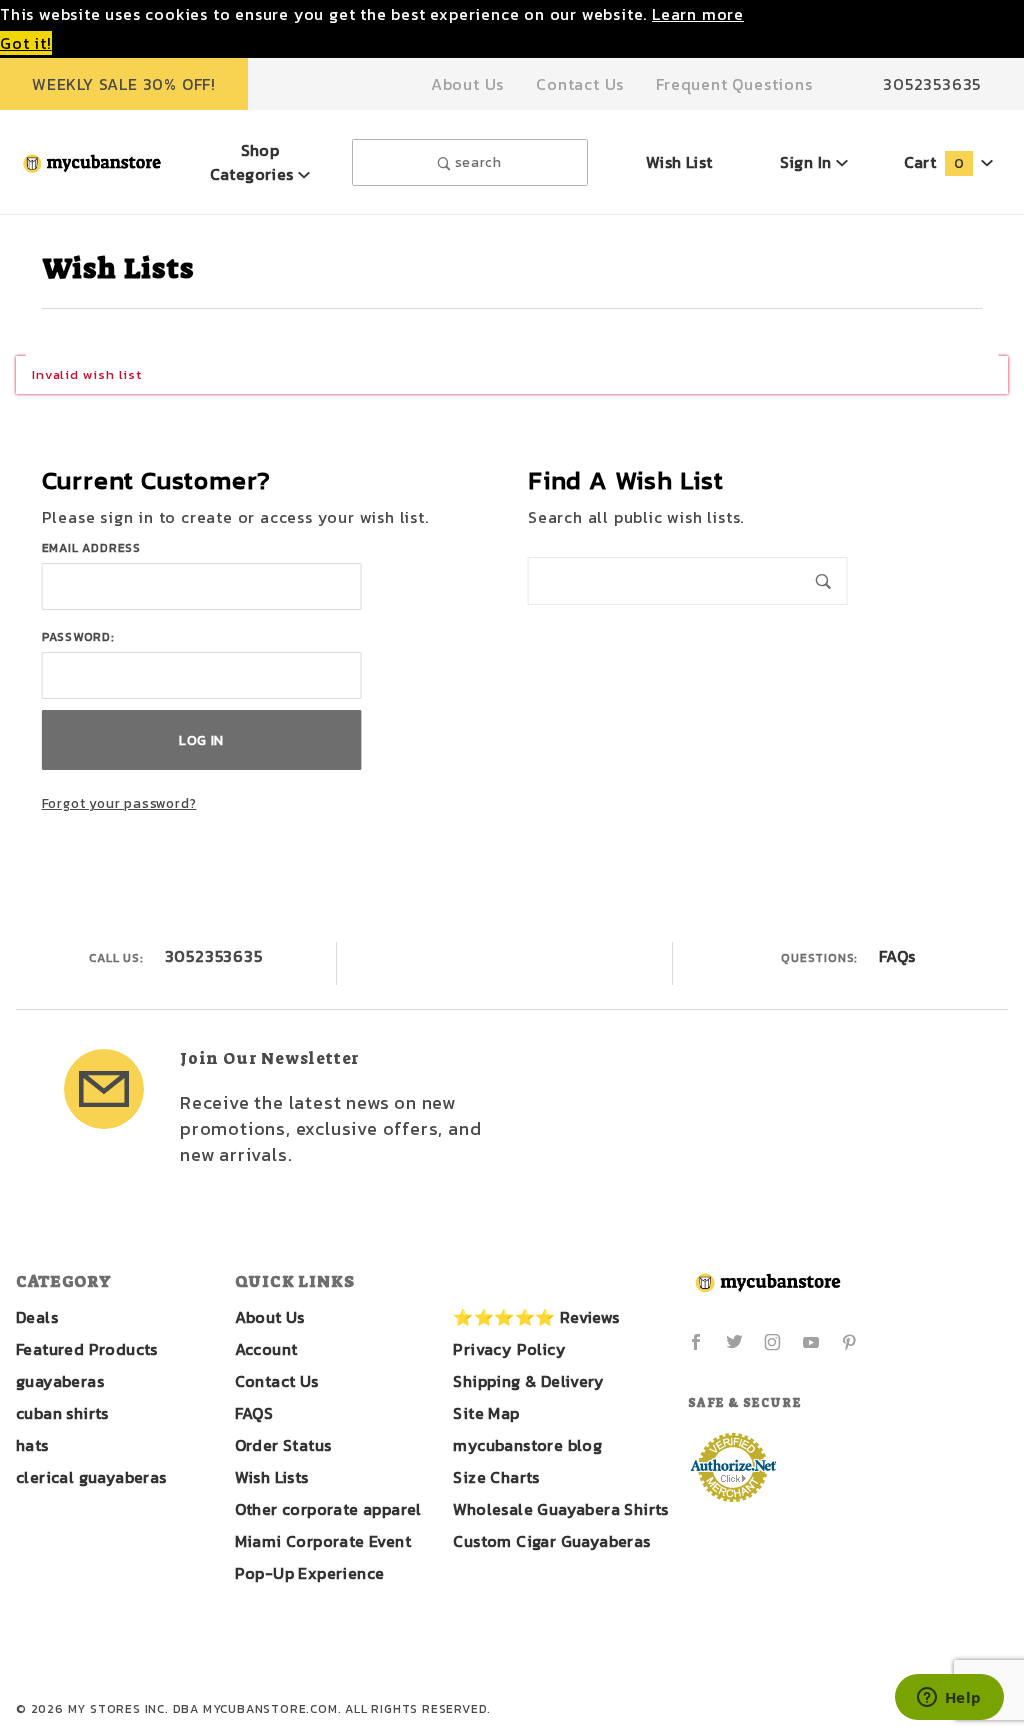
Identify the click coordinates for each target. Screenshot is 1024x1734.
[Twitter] (735, 1342)
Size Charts (496, 1477)
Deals (37, 1317)
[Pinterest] (849, 1342)
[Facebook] (696, 1342)
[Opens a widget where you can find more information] (949, 1699)
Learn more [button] (698, 14)
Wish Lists (272, 1477)
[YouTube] (812, 1342)
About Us (467, 84)
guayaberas (60, 1381)
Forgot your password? (119, 803)
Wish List (679, 162)
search (476, 162)
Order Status (283, 1445)
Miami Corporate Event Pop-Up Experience (323, 1557)
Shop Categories (254, 162)
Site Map (486, 1413)
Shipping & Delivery (528, 1381)
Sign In (808, 162)
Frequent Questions (734, 84)
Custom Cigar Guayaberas (551, 1541)
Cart (934, 162)
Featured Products (87, 1349)
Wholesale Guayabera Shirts (560, 1509)
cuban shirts (62, 1413)
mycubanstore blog (527, 1445)
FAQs (897, 956)
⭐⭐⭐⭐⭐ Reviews (536, 1317)
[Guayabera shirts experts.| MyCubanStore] (92, 161)
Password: (78, 637)
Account (266, 1349)
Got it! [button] (26, 43)
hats (32, 1445)
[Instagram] (773, 1342)
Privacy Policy (509, 1349)
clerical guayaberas (91, 1477)
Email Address (91, 548)
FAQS (254, 1413)
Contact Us (580, 84)
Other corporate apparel (328, 1509)
